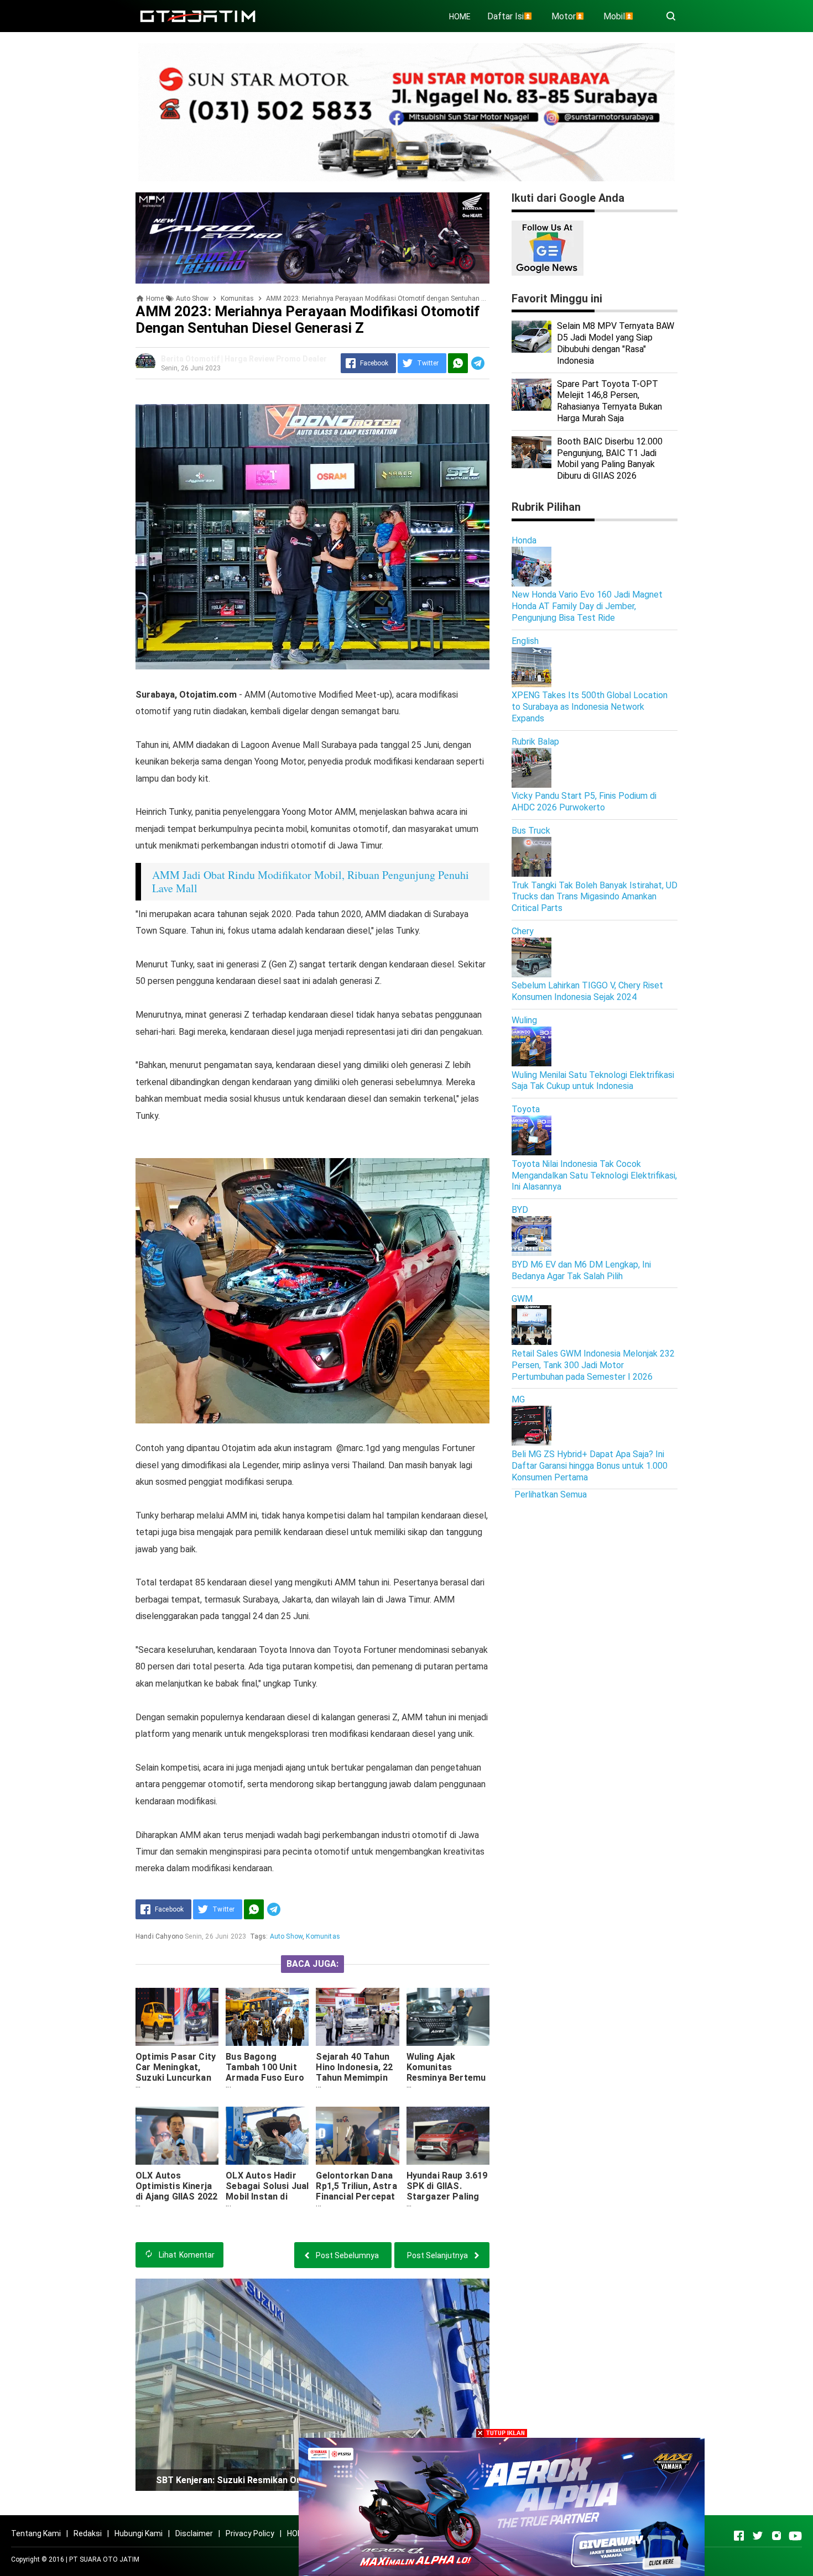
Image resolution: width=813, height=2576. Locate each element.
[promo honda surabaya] (312, 237)
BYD (520, 1210)
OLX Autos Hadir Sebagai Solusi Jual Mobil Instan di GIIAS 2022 (267, 2191)
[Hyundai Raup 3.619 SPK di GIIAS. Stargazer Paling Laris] (448, 2136)
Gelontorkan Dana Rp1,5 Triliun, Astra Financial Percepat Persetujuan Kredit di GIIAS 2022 (356, 2197)
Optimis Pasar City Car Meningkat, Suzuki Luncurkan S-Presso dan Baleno (176, 2078)
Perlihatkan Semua (551, 1494)
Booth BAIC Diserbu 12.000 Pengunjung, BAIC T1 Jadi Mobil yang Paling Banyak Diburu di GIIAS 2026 (610, 459)
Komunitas (323, 1936)
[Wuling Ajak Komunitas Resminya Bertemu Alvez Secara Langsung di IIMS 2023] (448, 2017)
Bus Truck (531, 831)
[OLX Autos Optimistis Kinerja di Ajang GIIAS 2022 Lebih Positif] (177, 2136)
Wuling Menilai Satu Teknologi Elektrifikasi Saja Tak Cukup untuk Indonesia (593, 1081)
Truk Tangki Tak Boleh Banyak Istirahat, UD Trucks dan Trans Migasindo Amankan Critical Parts (595, 897)
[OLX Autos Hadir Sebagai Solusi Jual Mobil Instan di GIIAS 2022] (267, 2136)
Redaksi (88, 2533)
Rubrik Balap (535, 742)
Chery (523, 931)
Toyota (526, 1109)
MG (518, 1399)
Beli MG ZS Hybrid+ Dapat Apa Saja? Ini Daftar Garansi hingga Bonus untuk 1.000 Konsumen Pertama (590, 1466)
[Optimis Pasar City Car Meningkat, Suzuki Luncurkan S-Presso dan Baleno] (177, 2017)
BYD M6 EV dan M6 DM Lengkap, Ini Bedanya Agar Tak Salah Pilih (581, 1270)
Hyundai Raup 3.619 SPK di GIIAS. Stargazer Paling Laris (447, 2191)
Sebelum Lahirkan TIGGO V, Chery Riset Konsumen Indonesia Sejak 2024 (587, 991)
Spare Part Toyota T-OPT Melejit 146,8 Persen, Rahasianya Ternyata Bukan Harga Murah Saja (609, 401)
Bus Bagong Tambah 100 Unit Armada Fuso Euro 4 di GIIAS (265, 2072)
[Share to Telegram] (478, 363)
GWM (522, 1299)
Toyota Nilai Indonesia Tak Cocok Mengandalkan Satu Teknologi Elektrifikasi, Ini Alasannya (594, 1176)
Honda (524, 540)
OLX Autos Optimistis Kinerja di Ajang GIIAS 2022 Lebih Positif (176, 2191)
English (525, 641)
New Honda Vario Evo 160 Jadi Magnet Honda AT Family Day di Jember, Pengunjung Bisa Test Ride (587, 606)
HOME (460, 17)
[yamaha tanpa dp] (502, 2506)
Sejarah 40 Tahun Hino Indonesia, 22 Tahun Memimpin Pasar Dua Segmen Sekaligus (356, 2078)
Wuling (524, 1020)
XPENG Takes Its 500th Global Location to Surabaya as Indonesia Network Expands (590, 707)
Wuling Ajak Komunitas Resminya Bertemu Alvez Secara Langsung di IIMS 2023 (446, 2083)
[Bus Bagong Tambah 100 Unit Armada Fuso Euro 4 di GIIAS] (267, 2017)
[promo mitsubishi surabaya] (406, 111)
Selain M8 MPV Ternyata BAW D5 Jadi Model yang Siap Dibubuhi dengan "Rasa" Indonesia (616, 343)
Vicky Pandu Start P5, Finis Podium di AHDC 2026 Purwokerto (584, 802)
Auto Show (286, 1936)
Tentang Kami (36, 2533)
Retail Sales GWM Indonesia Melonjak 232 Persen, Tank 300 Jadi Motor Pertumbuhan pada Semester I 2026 (593, 1365)
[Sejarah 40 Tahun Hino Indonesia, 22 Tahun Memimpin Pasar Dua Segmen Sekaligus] (357, 2017)
